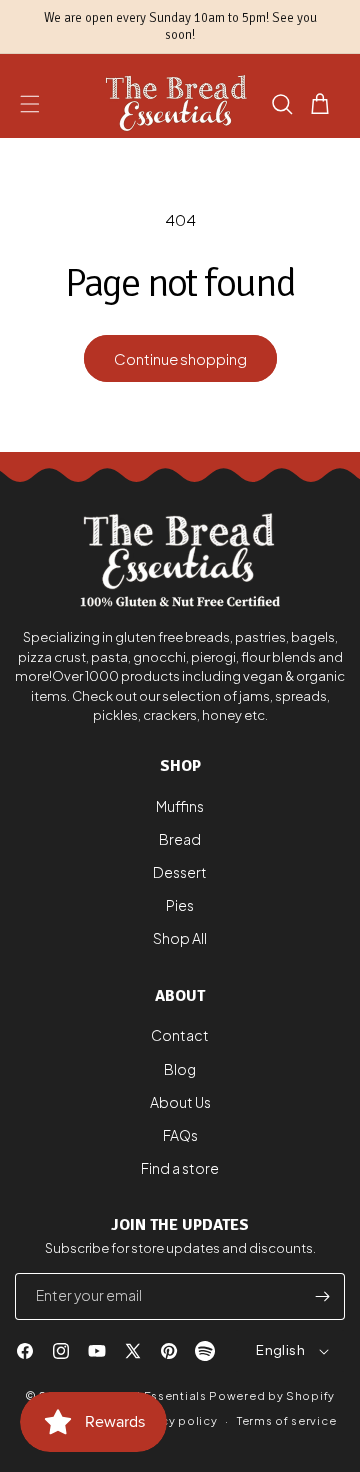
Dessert (180, 872)
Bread (180, 839)
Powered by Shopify (272, 1395)
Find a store (180, 1168)
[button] (30, 104)
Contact (180, 1035)
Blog (180, 1069)
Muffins (180, 806)
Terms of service (286, 1420)
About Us (180, 1102)
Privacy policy (174, 1420)
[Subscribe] (322, 1296)
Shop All (180, 938)
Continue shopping (180, 358)
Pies (180, 905)
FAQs (180, 1135)
